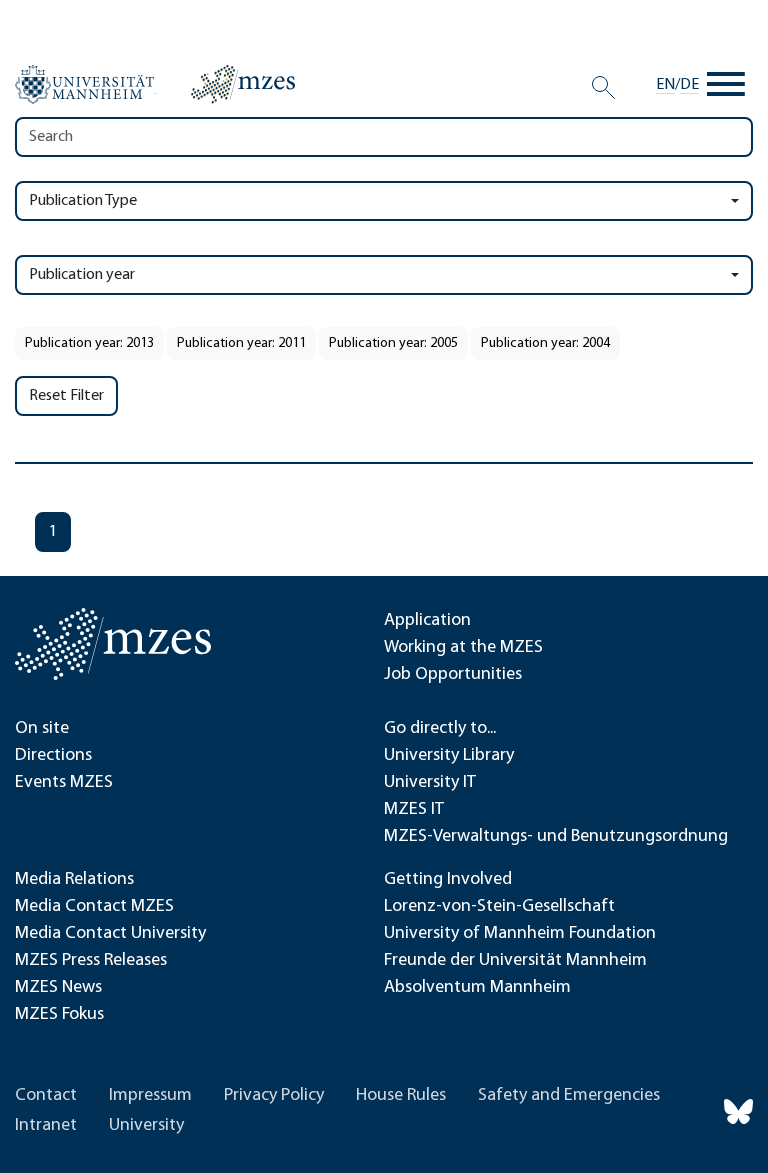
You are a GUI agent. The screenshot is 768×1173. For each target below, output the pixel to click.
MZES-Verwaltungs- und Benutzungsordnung (556, 837)
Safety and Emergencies (569, 1096)
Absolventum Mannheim (477, 988)
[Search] (603, 88)
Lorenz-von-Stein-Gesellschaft (499, 907)
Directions (53, 756)
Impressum (150, 1096)
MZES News (58, 988)
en (665, 85)
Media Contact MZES (94, 907)
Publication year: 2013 (89, 343)
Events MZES (64, 783)
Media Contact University (110, 934)
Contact (46, 1096)
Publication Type (83, 201)
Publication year (82, 275)
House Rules (401, 1096)
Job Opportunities (453, 675)
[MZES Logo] (243, 84)
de (689, 85)
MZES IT (414, 810)
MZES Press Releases (91, 961)
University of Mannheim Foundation (520, 934)
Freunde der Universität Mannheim (515, 961)
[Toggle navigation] (726, 84)
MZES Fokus (59, 1015)
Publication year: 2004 (545, 343)
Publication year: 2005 (393, 343)
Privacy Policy (274, 1096)
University (146, 1126)
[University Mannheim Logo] (86, 85)
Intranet (46, 1126)
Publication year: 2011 (241, 343)
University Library (449, 756)
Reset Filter (66, 396)
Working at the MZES (463, 648)
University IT (430, 783)
